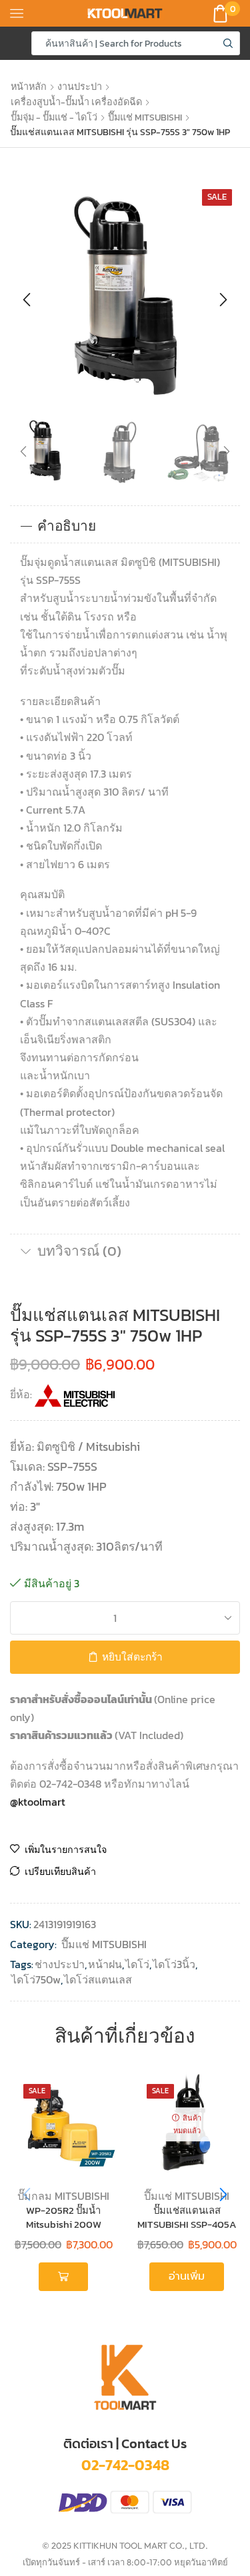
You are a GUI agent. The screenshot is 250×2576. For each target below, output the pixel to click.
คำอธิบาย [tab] (67, 526)
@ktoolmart (38, 1802)
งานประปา (80, 87)
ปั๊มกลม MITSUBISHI (63, 2196)
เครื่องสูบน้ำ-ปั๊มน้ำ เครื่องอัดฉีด (76, 102)
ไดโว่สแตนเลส (98, 1980)
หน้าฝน (105, 1964)
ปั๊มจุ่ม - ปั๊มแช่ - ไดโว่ (54, 117)
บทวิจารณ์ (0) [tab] (79, 1251)
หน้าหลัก (29, 87)
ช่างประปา (60, 1964)
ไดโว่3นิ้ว (174, 1964)
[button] (27, 300)
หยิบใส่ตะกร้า (132, 1657)
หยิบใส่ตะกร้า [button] (63, 2276)
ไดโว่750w (36, 1980)
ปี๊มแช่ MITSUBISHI (145, 117)
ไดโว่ (137, 1964)
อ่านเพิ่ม (187, 2276)
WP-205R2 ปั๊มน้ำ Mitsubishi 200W (64, 2218)
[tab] (125, 526)
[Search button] (228, 43)
